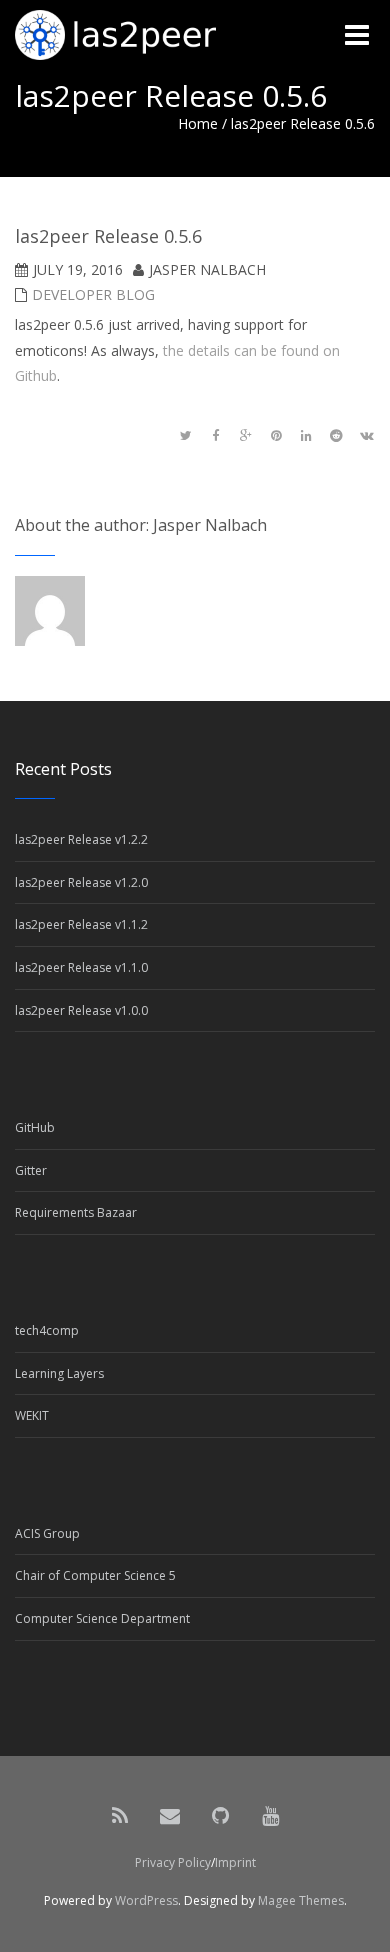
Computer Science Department (102, 1618)
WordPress (146, 1900)
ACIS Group (47, 1533)
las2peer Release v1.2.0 (81, 882)
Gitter (31, 1170)
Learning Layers (59, 1373)
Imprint (235, 1862)
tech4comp (47, 1330)
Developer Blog (93, 294)
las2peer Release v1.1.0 (81, 967)
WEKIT (32, 1415)
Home (198, 123)
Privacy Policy (173, 1862)
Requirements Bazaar (76, 1212)
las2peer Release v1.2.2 (81, 839)
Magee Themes (301, 1900)
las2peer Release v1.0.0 (81, 1010)
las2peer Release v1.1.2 (81, 924)
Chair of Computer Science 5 (95, 1575)
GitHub (35, 1127)
